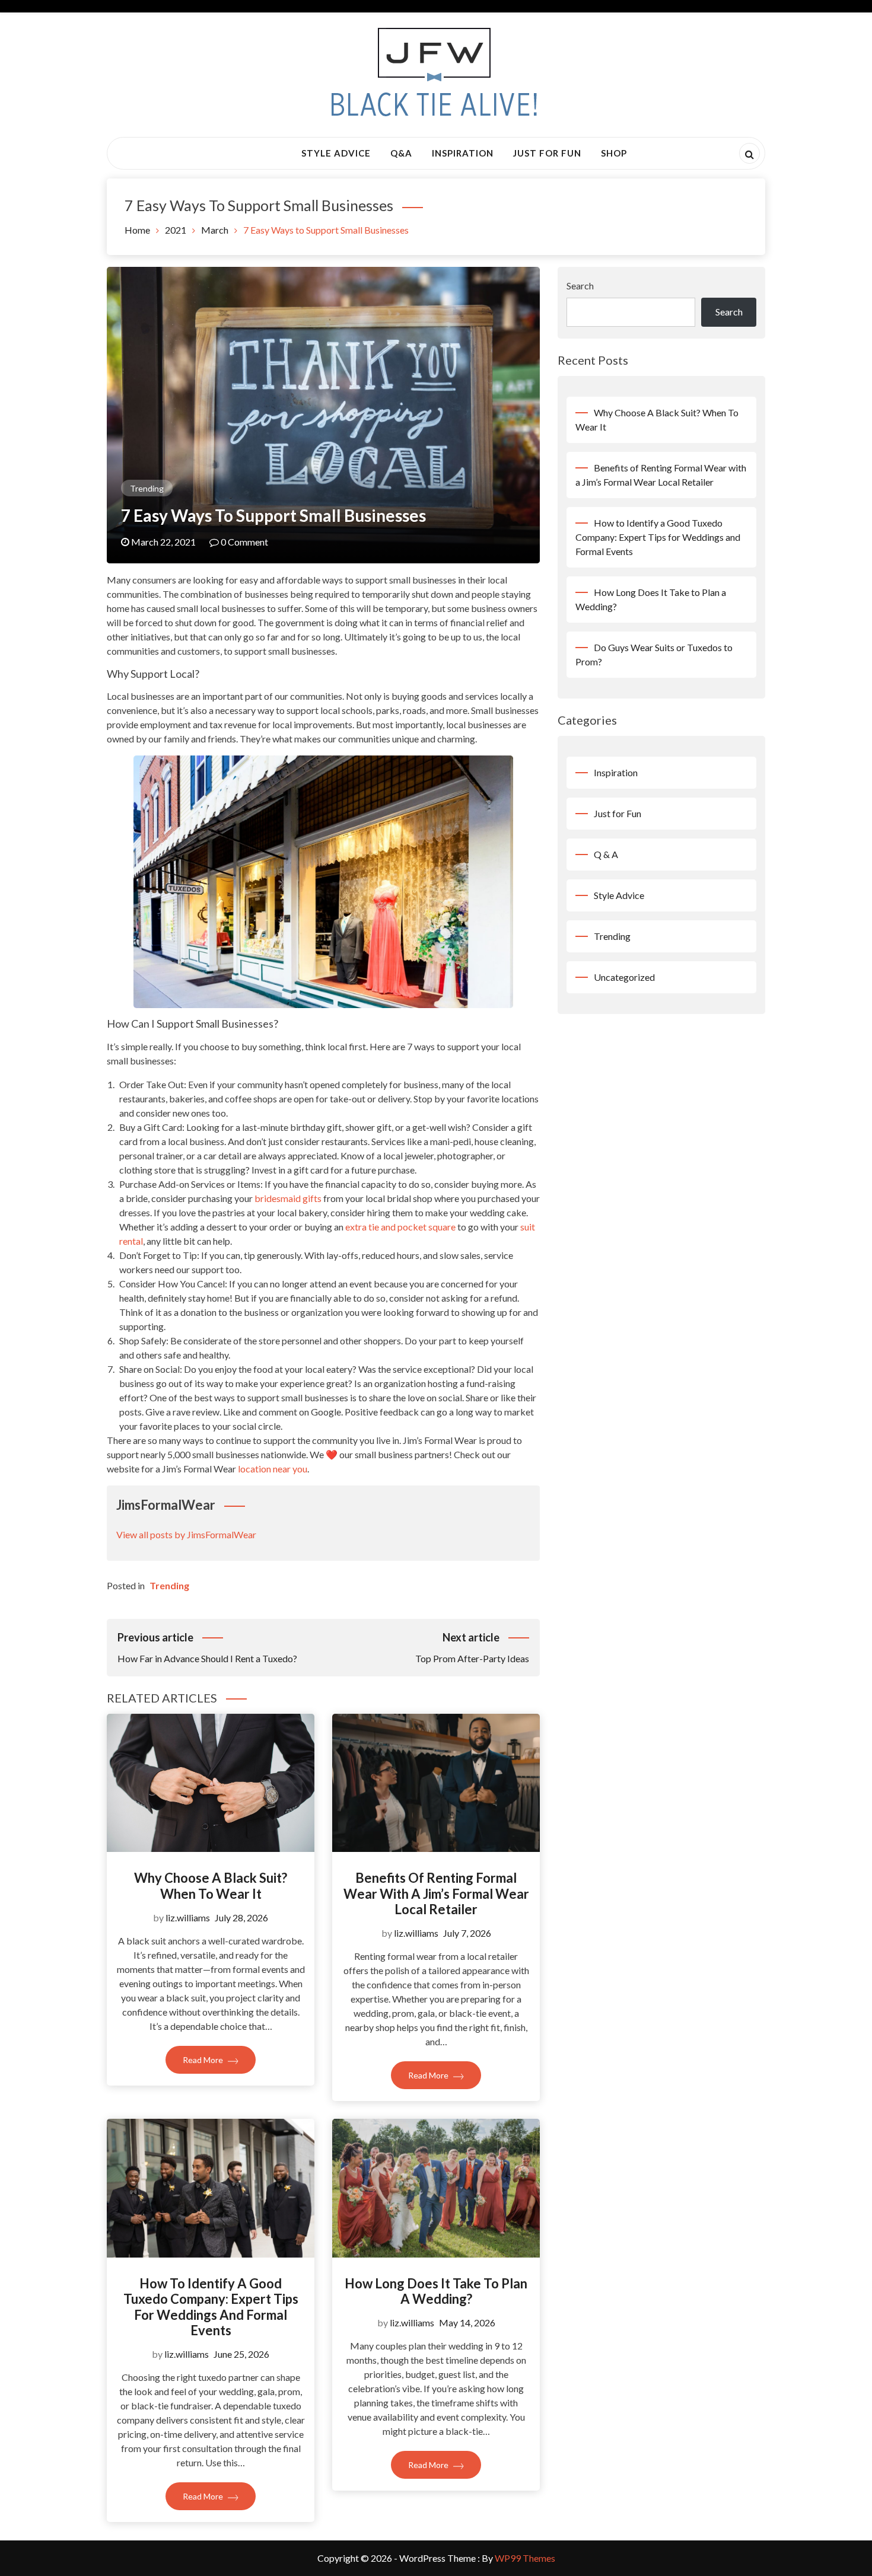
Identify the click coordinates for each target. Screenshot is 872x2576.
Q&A (401, 153)
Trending (147, 488)
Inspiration (463, 153)
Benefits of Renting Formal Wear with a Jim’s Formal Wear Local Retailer (436, 1893)
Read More (204, 2060)
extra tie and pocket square (400, 1227)
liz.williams (188, 1917)
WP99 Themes (525, 2558)
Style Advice (336, 153)
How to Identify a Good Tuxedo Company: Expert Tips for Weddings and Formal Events (211, 2307)
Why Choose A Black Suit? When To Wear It (211, 1885)
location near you (273, 1469)
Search (580, 286)
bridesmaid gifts (288, 1198)
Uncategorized (624, 977)
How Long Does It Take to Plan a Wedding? (436, 2291)
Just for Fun (547, 153)
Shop (614, 153)
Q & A (606, 854)
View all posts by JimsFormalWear (186, 1534)
